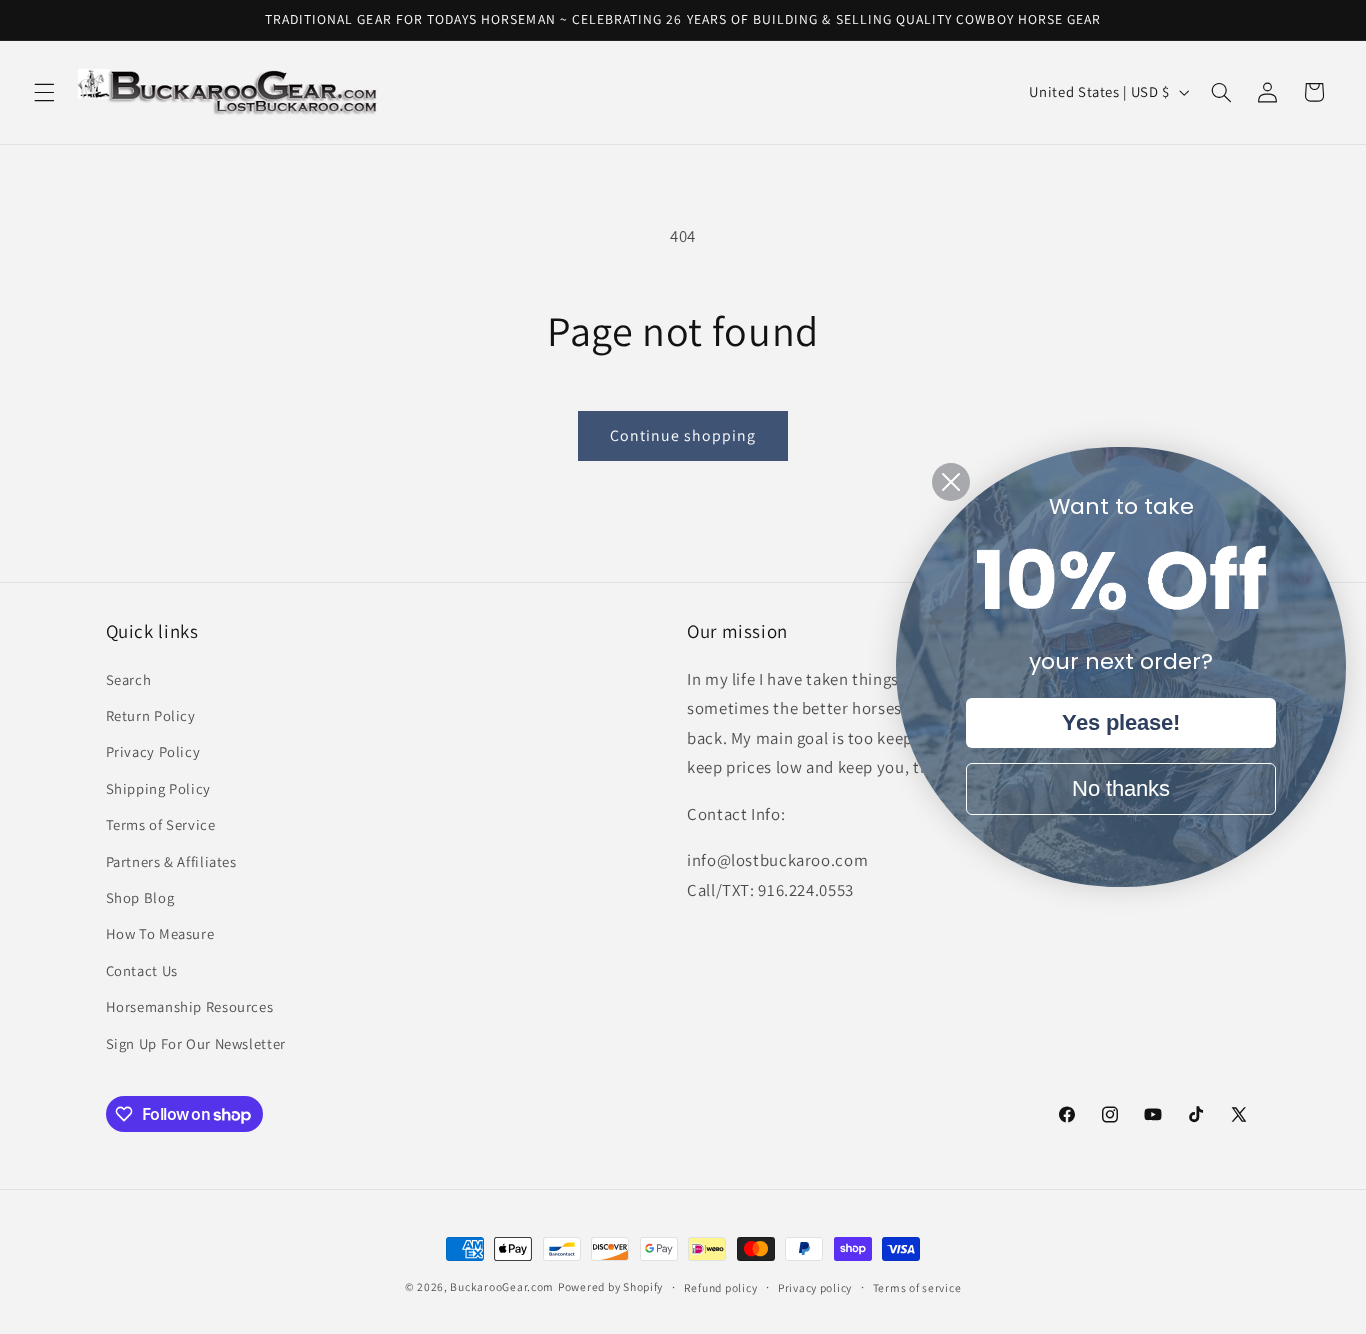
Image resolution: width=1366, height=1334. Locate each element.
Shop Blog (140, 897)
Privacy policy (815, 1287)
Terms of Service (161, 824)
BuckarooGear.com (502, 1286)
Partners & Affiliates (171, 861)
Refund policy (721, 1287)
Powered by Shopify (610, 1286)
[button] (44, 92)
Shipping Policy (158, 788)
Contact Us (142, 970)
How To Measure (160, 934)
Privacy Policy (153, 752)
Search (129, 679)
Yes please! (1121, 722)
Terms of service (917, 1287)
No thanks (1121, 788)
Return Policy (151, 715)
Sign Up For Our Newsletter (196, 1043)
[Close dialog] (951, 482)
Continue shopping (683, 435)
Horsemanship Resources (190, 1006)
